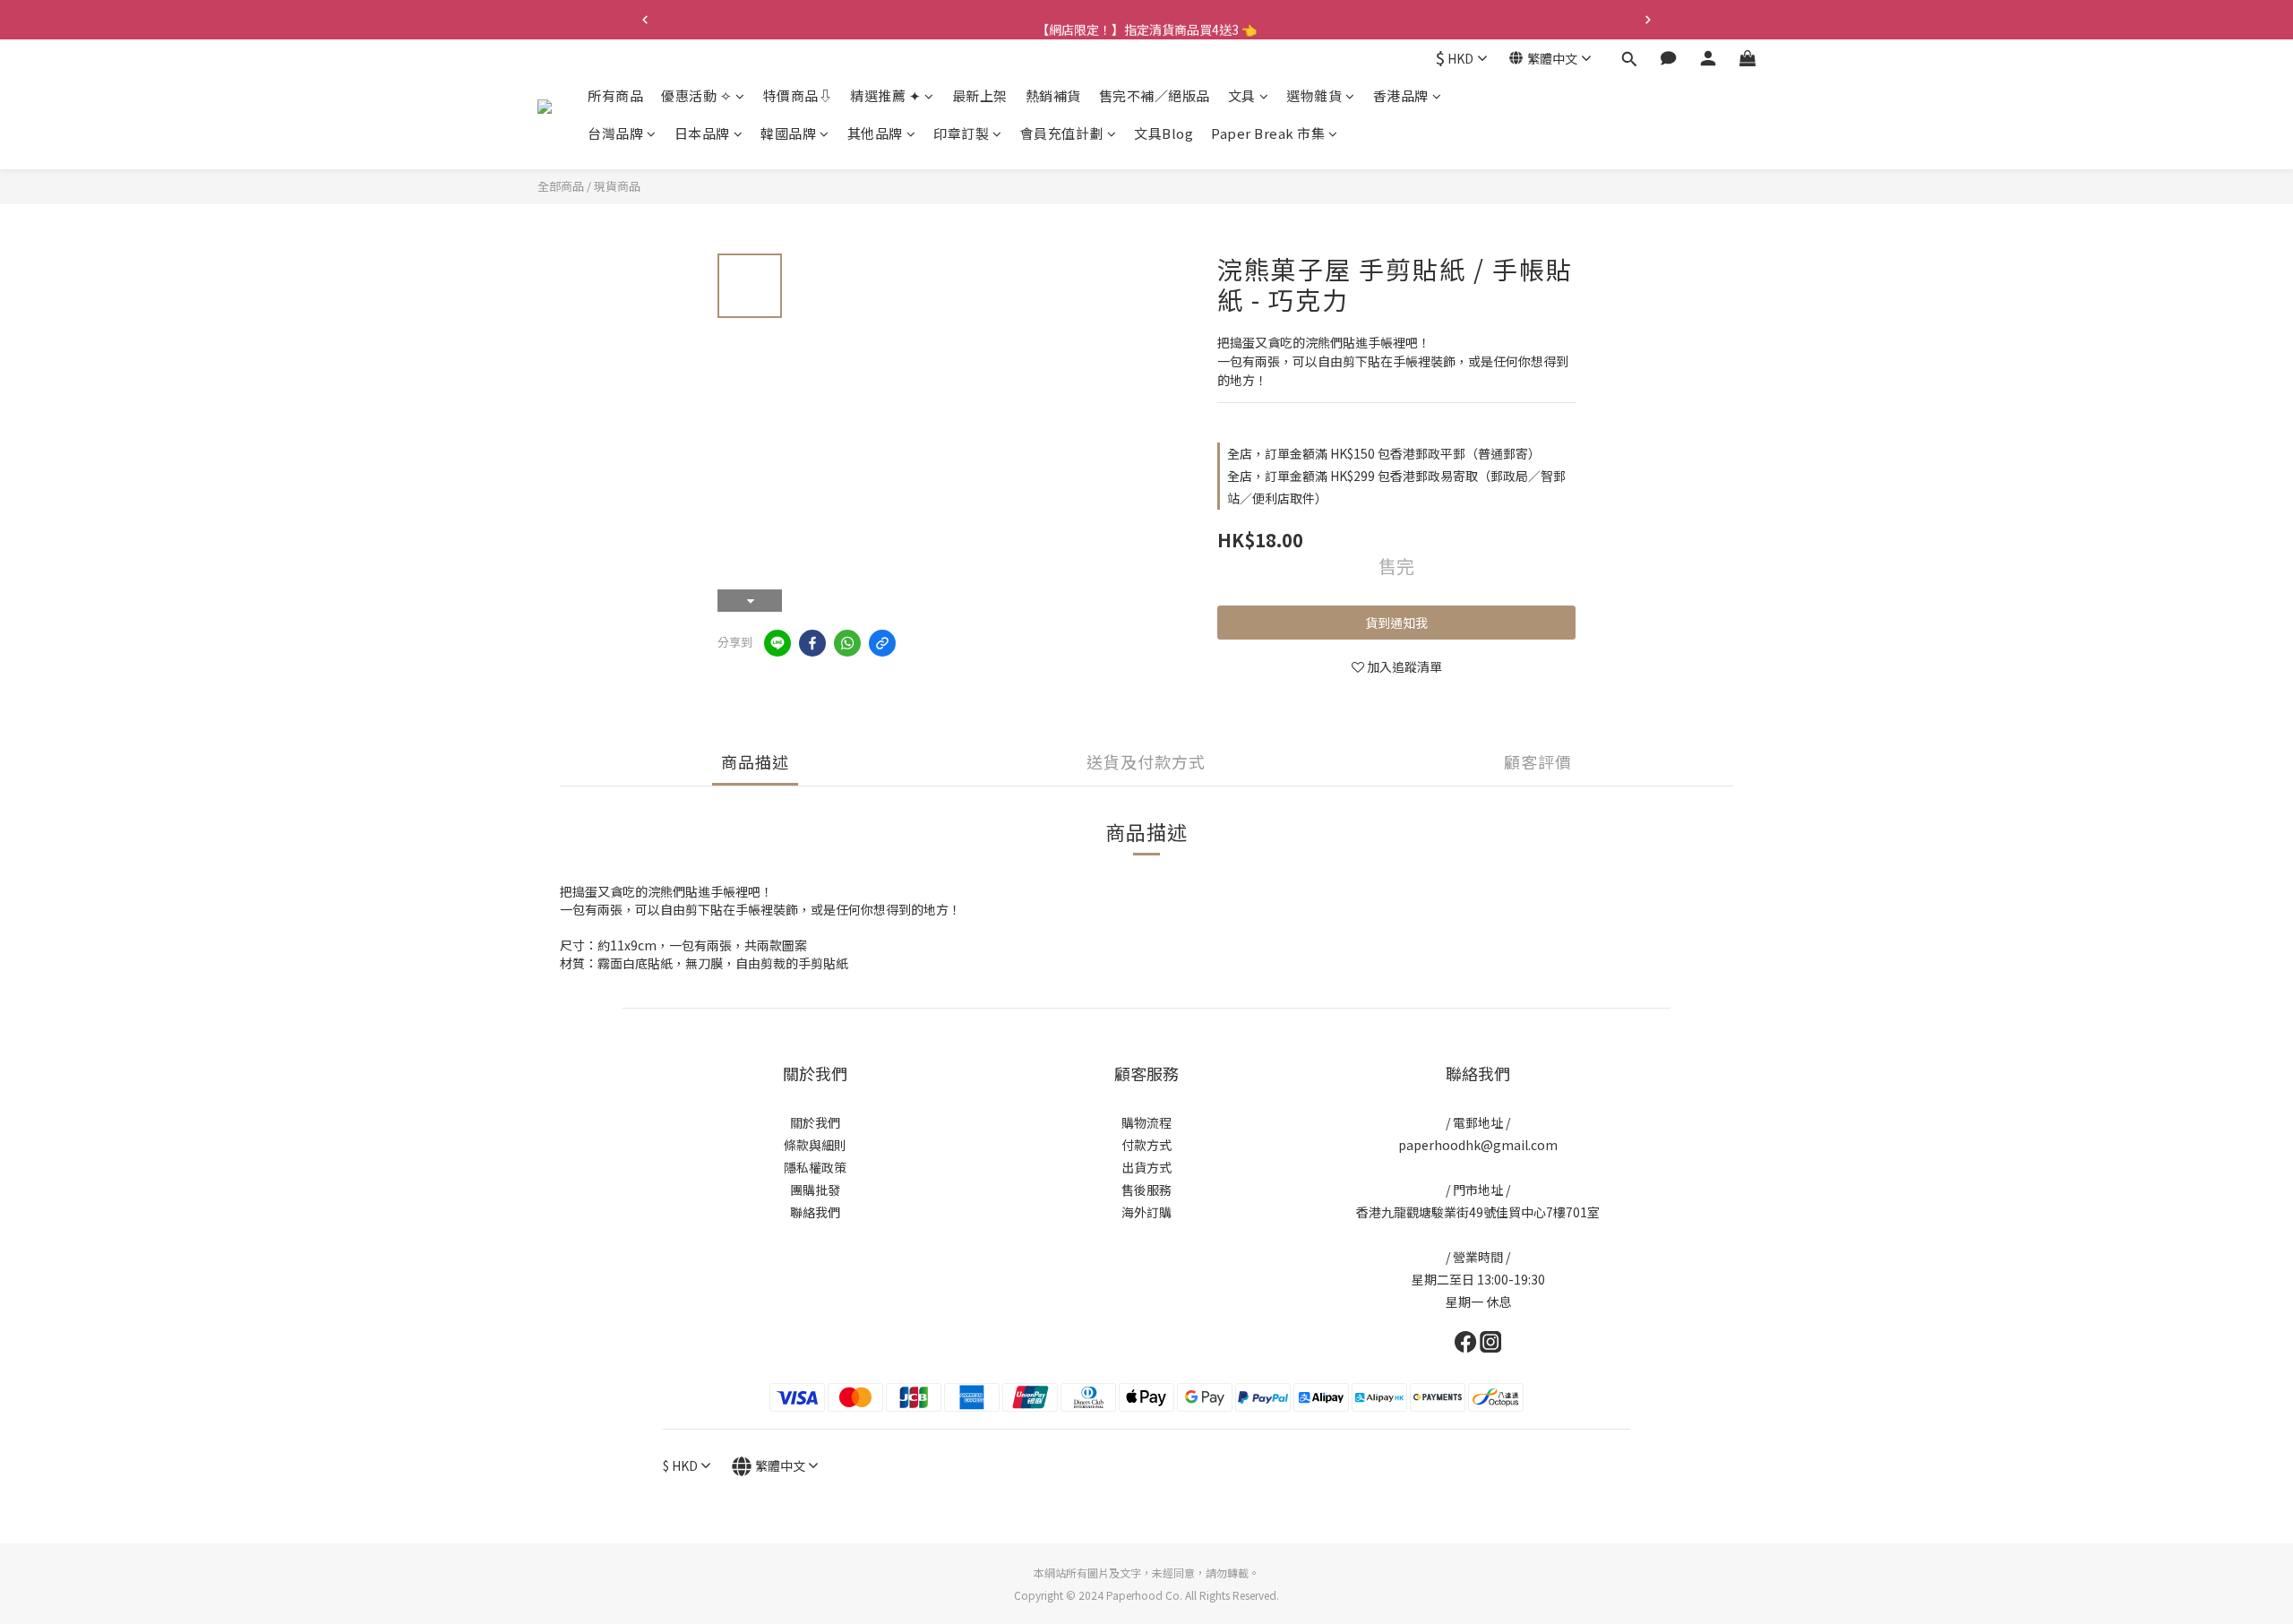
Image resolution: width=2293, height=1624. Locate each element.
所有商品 (615, 95)
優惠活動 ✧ (696, 95)
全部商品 (561, 186)
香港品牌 (1401, 95)
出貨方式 (1146, 1167)
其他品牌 (875, 133)
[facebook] (812, 643)
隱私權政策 (815, 1167)
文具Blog (1164, 133)
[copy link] (882, 643)
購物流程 (1146, 1122)
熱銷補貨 (1053, 95)
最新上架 (980, 95)
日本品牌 (702, 133)
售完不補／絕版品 (1155, 95)
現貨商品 (617, 186)
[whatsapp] (847, 643)
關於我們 (815, 1122)
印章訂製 (961, 133)
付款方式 (1146, 1145)
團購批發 (815, 1190)
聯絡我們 (815, 1212)
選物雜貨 (1314, 95)
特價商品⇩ (798, 95)
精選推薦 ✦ (885, 95)
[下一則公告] (1648, 20)
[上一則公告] (645, 20)
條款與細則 (815, 1145)
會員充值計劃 (1062, 133)
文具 (1242, 95)
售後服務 (1146, 1190)
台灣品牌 (615, 133)
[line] (777, 643)
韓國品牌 (788, 133)
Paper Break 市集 (1268, 133)
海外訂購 (1146, 1212)
